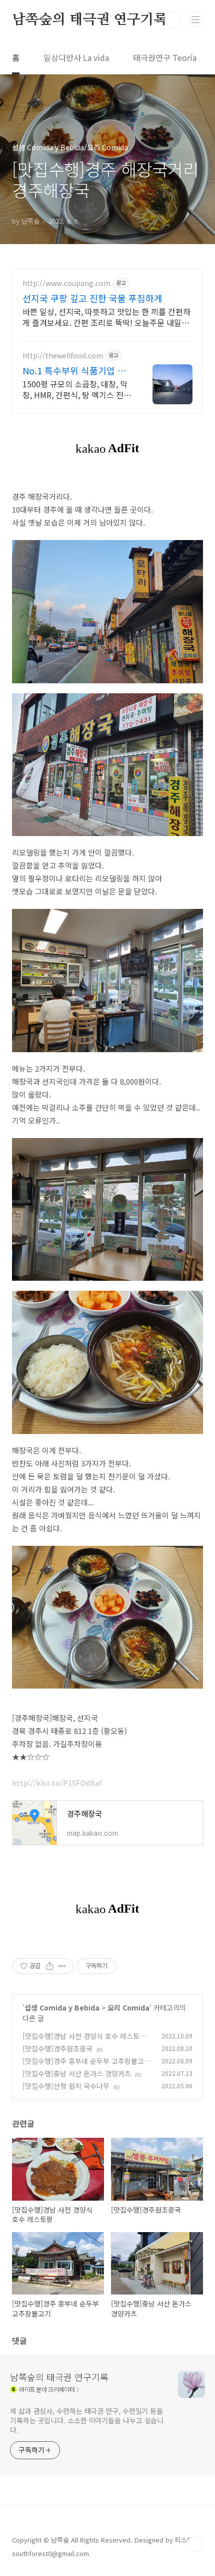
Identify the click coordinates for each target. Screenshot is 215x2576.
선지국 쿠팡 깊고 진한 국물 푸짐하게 (92, 298)
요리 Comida (128, 2007)
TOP (195, 2544)
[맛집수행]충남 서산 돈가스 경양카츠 (77, 2073)
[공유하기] (50, 1966)
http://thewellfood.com (63, 356)
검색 (173, 20)
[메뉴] (195, 19)
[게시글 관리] (62, 1966)
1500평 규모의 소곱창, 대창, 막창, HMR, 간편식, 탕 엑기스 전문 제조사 (77, 389)
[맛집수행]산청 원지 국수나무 (66, 2086)
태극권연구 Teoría (165, 57)
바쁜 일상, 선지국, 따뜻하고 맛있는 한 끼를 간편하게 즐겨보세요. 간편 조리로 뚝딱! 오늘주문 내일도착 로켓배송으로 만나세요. (106, 317)
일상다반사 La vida (76, 57)
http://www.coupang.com (66, 283)
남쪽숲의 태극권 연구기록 (89, 20)
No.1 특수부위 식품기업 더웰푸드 (74, 370)
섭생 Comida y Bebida (62, 2007)
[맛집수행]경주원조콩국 (57, 2048)
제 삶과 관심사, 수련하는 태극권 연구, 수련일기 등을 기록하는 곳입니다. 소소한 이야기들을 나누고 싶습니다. (87, 2420)
